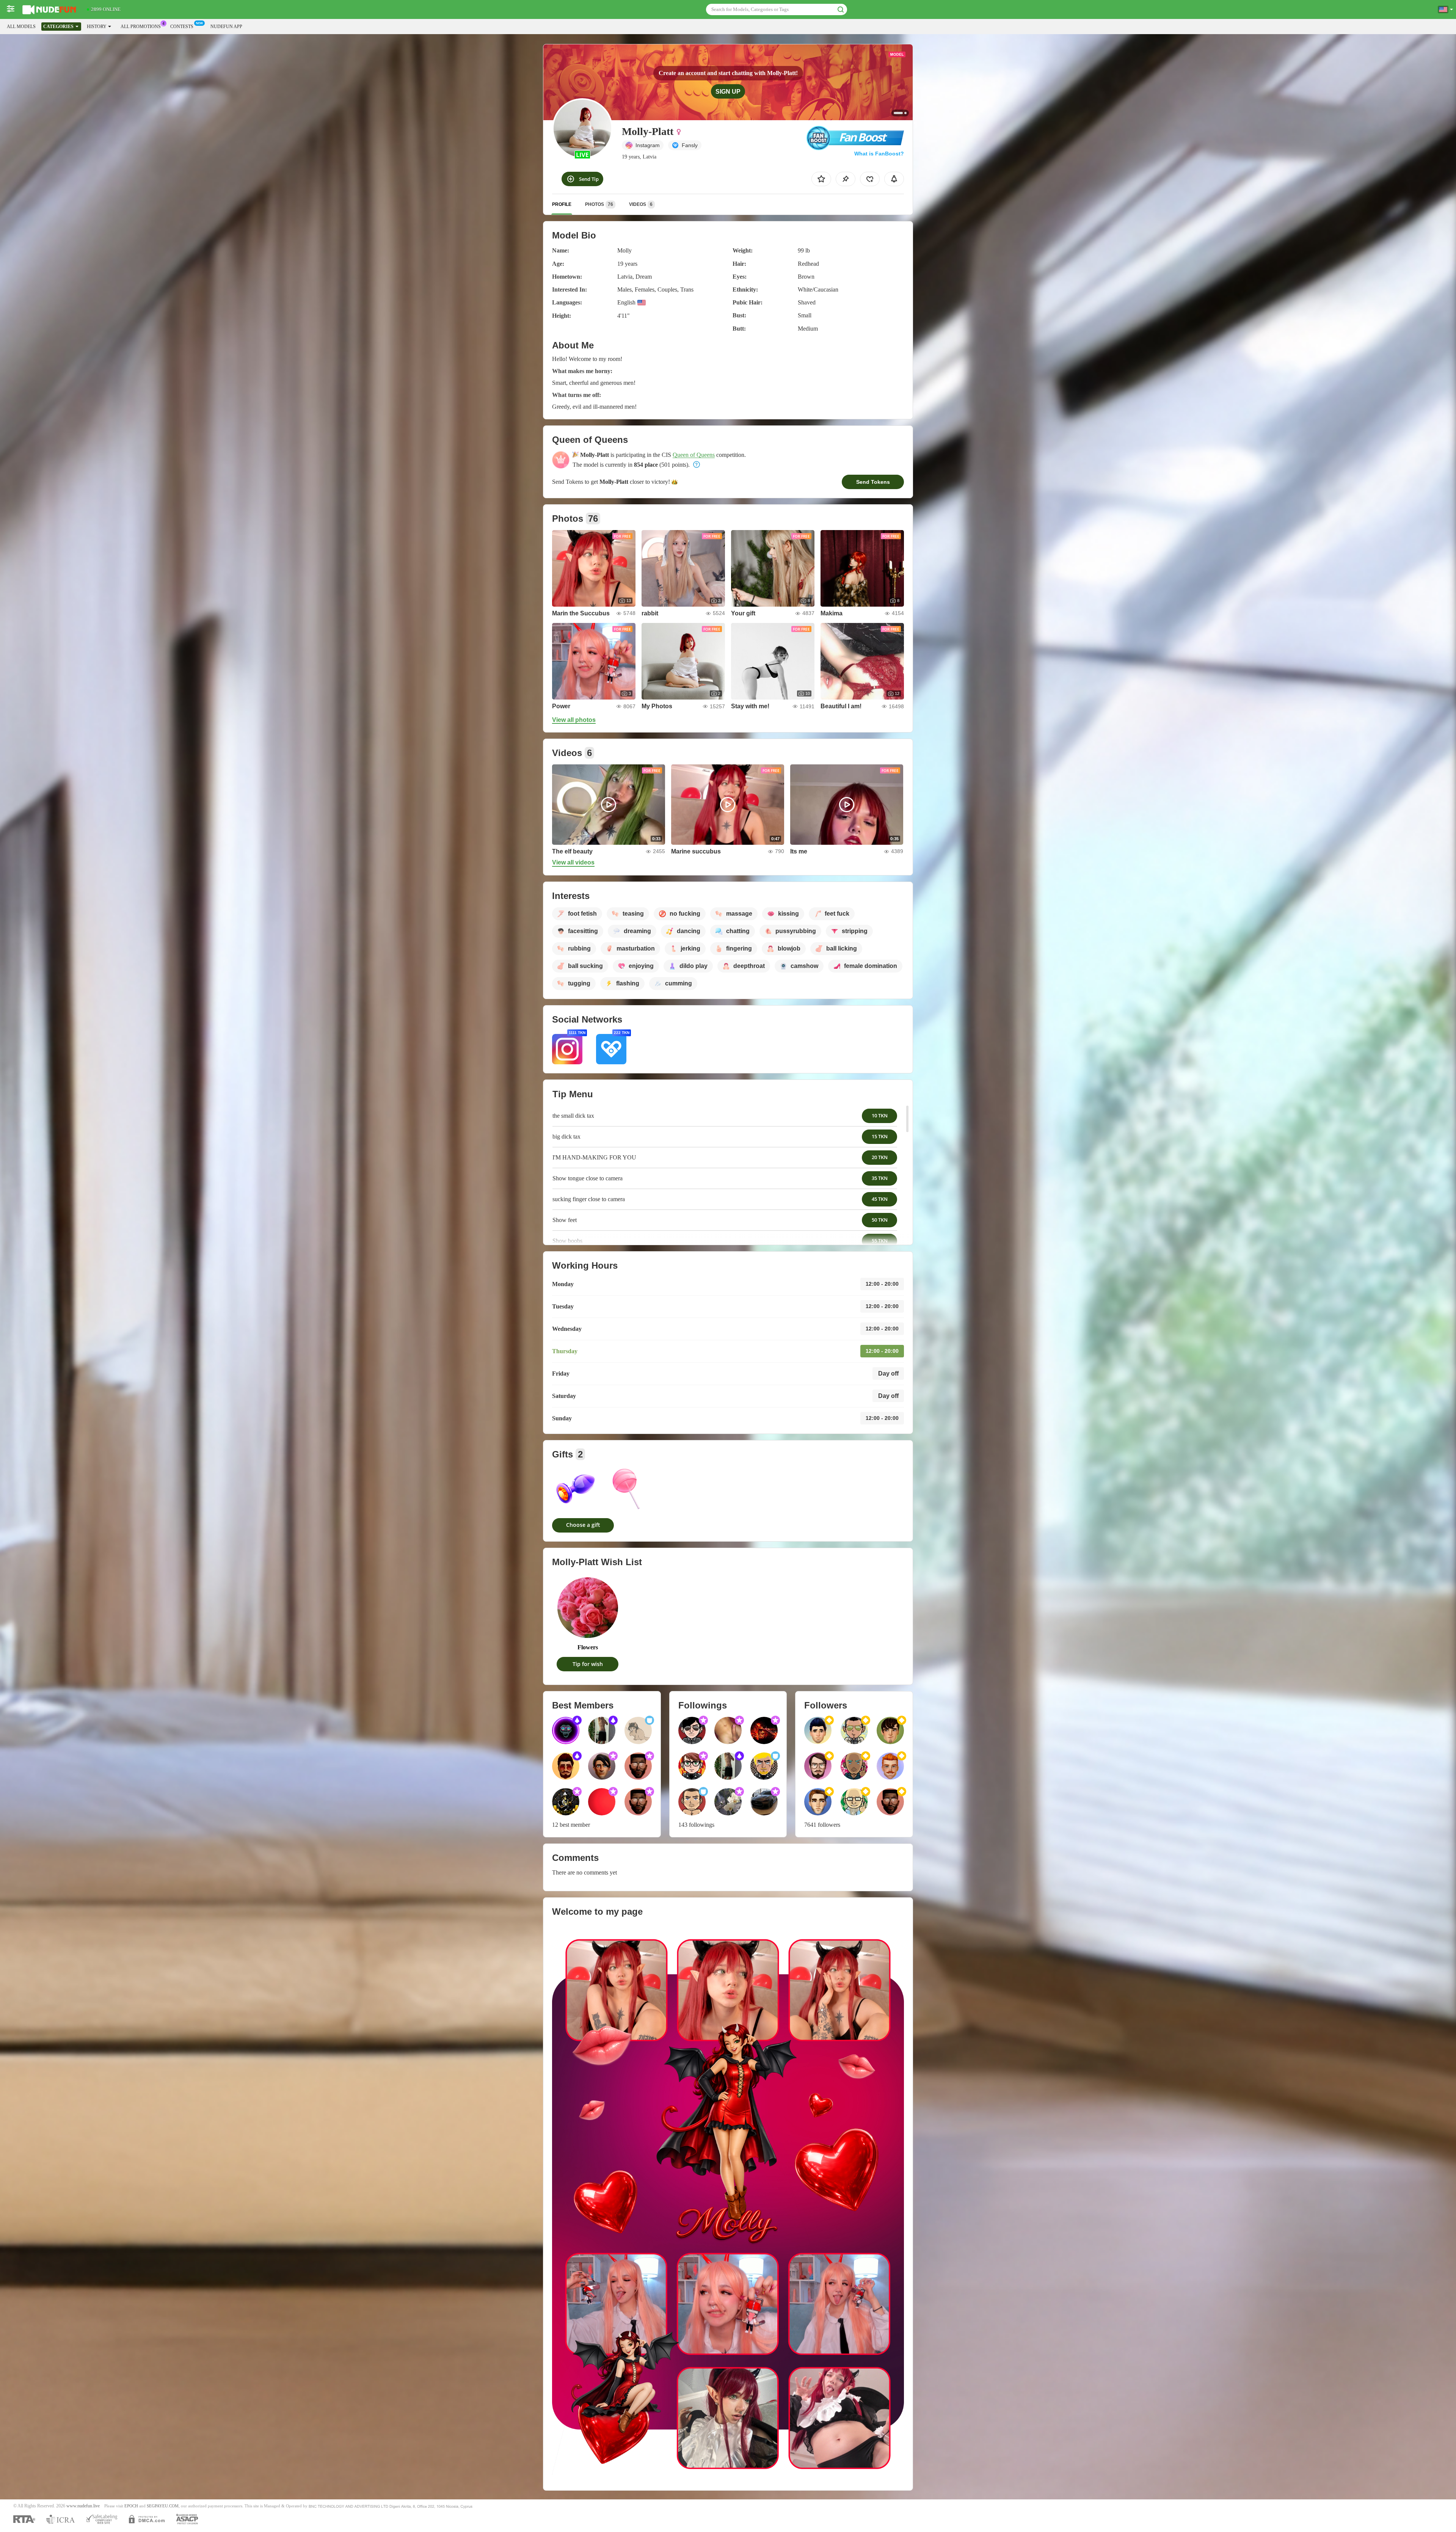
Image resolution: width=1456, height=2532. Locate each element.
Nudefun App (226, 27)
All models (21, 27)
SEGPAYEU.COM (163, 2506)
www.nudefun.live (83, 2506)
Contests (182, 27)
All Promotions (141, 27)
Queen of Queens (694, 455)
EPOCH (131, 2506)
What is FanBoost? (879, 154)
